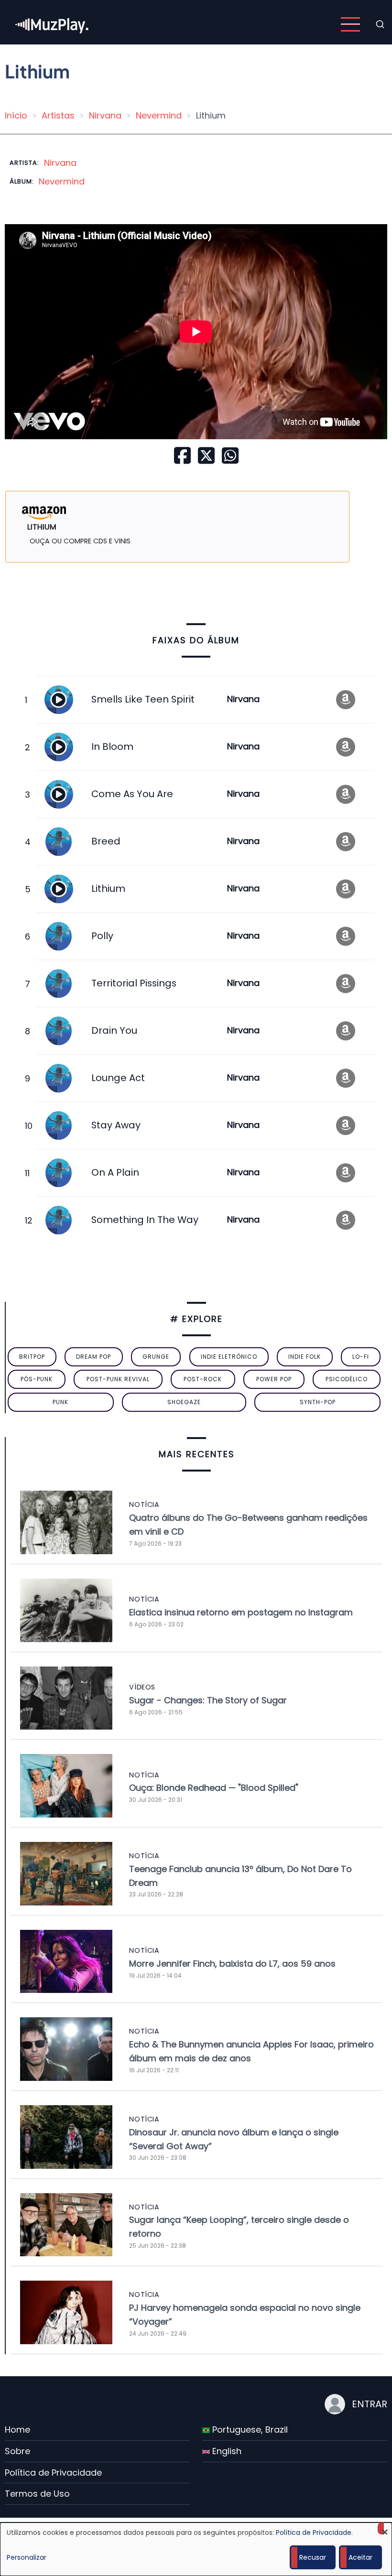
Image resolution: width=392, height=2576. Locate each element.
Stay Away (116, 1125)
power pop (274, 1379)
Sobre (17, 2451)
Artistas (58, 115)
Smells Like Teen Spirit (143, 699)
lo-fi (361, 1357)
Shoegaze (184, 1402)
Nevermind (159, 115)
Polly (102, 936)
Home (17, 2430)
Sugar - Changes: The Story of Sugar (208, 1700)
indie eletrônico (229, 1357)
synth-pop (318, 1402)
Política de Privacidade (53, 2473)
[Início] (53, 24)
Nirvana (105, 115)
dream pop (93, 1357)
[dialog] (196, 2549)
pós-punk (37, 1379)
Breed (106, 841)
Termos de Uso (37, 2494)
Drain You (114, 1030)
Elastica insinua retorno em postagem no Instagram (241, 1612)
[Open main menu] (350, 24)
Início (16, 115)
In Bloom (112, 747)
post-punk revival (118, 1379)
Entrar (370, 2404)
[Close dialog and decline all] (385, 2528)
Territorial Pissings (134, 983)
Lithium (108, 888)
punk (60, 1402)
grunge (156, 1357)
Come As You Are (132, 794)
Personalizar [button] (27, 2557)
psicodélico (347, 1379)
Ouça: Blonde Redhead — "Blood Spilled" (214, 1788)
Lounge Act (118, 1078)
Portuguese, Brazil (249, 2430)
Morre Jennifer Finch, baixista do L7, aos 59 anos (232, 1964)
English (226, 2451)
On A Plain (115, 1172)
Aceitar (360, 2557)
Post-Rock (203, 1379)
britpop (32, 1357)
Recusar (313, 2557)
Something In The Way (145, 1220)
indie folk (305, 1357)
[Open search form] (380, 24)
